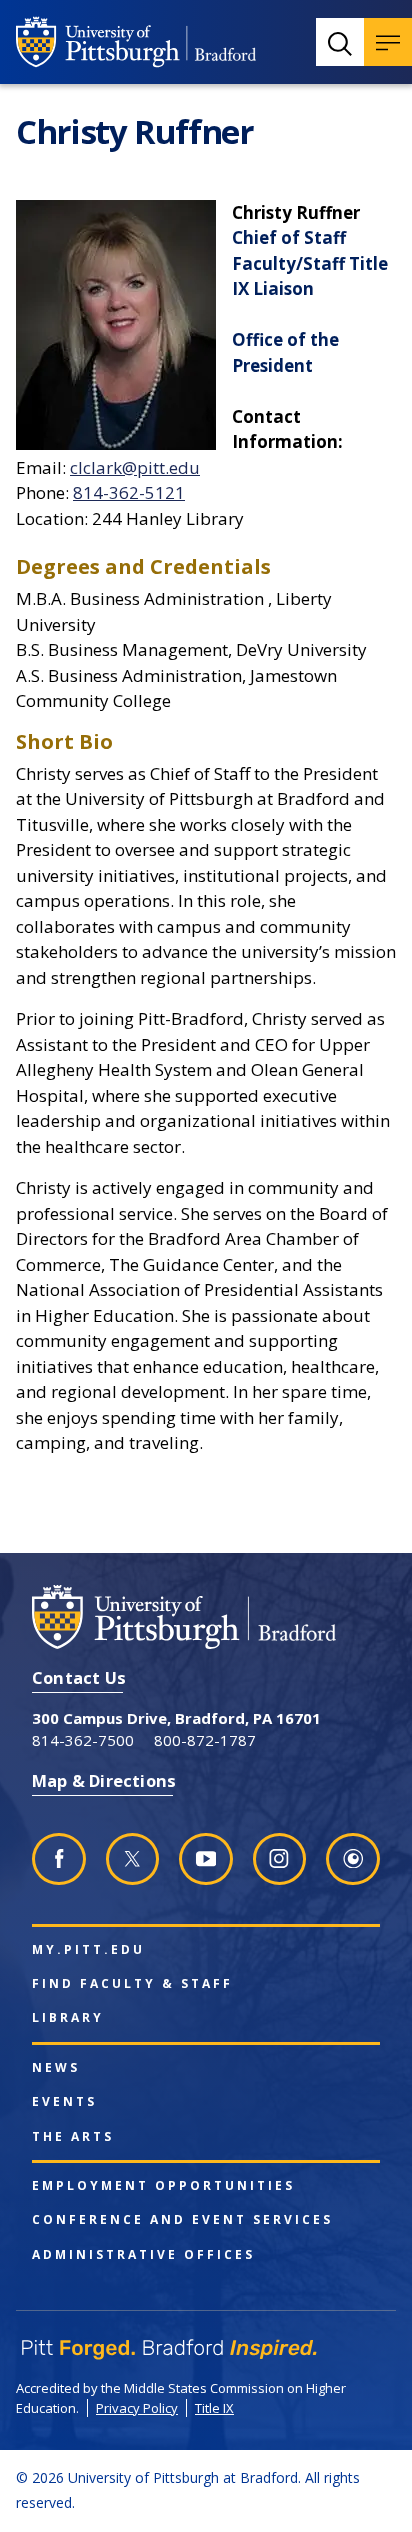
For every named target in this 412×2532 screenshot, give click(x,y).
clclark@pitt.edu (135, 467)
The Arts (73, 2137)
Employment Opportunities (163, 2186)
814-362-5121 (129, 492)
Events (64, 2102)
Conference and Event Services (182, 2220)
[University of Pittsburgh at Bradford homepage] (136, 42)
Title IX (214, 2408)
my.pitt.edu (88, 1950)
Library (68, 2018)
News (56, 2068)
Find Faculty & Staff (132, 1984)
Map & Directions (104, 1780)
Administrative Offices (143, 2255)
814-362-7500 (83, 1740)
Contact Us (79, 1677)
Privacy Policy (137, 2408)
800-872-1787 (205, 1740)
